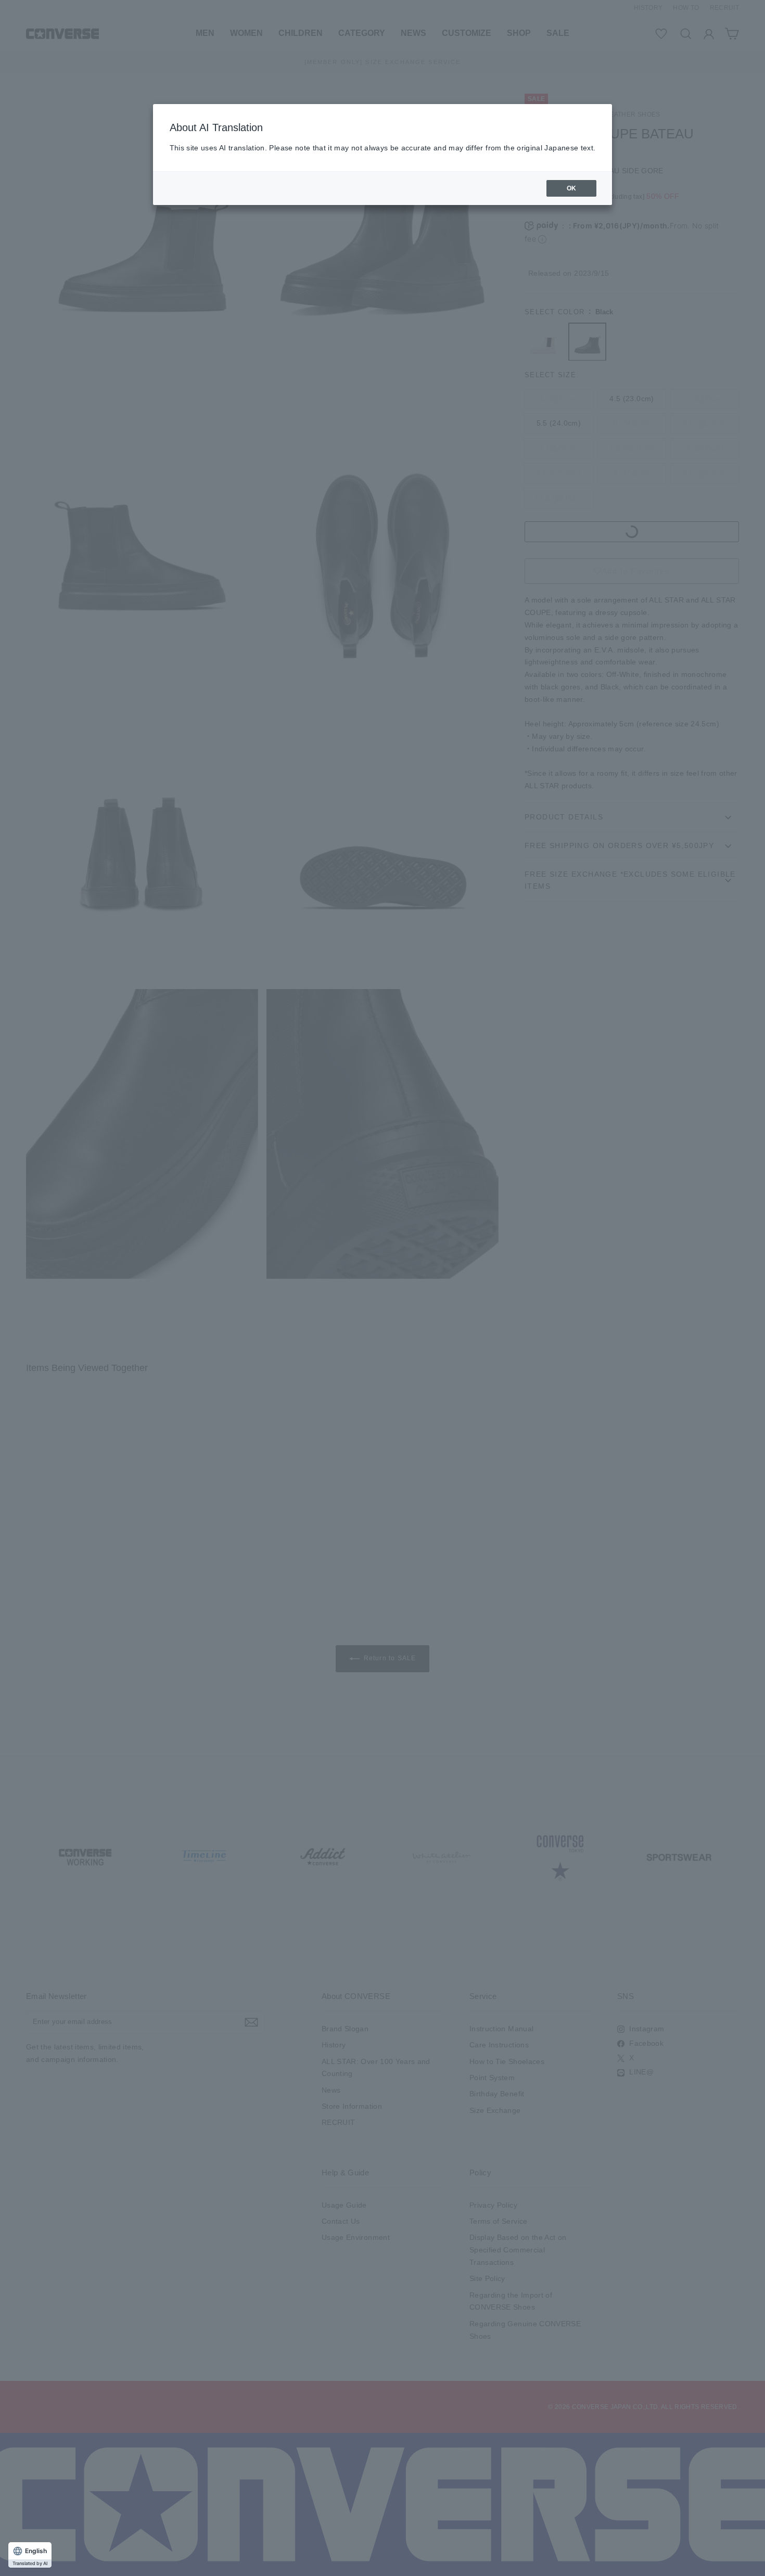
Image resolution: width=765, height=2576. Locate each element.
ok (572, 188)
